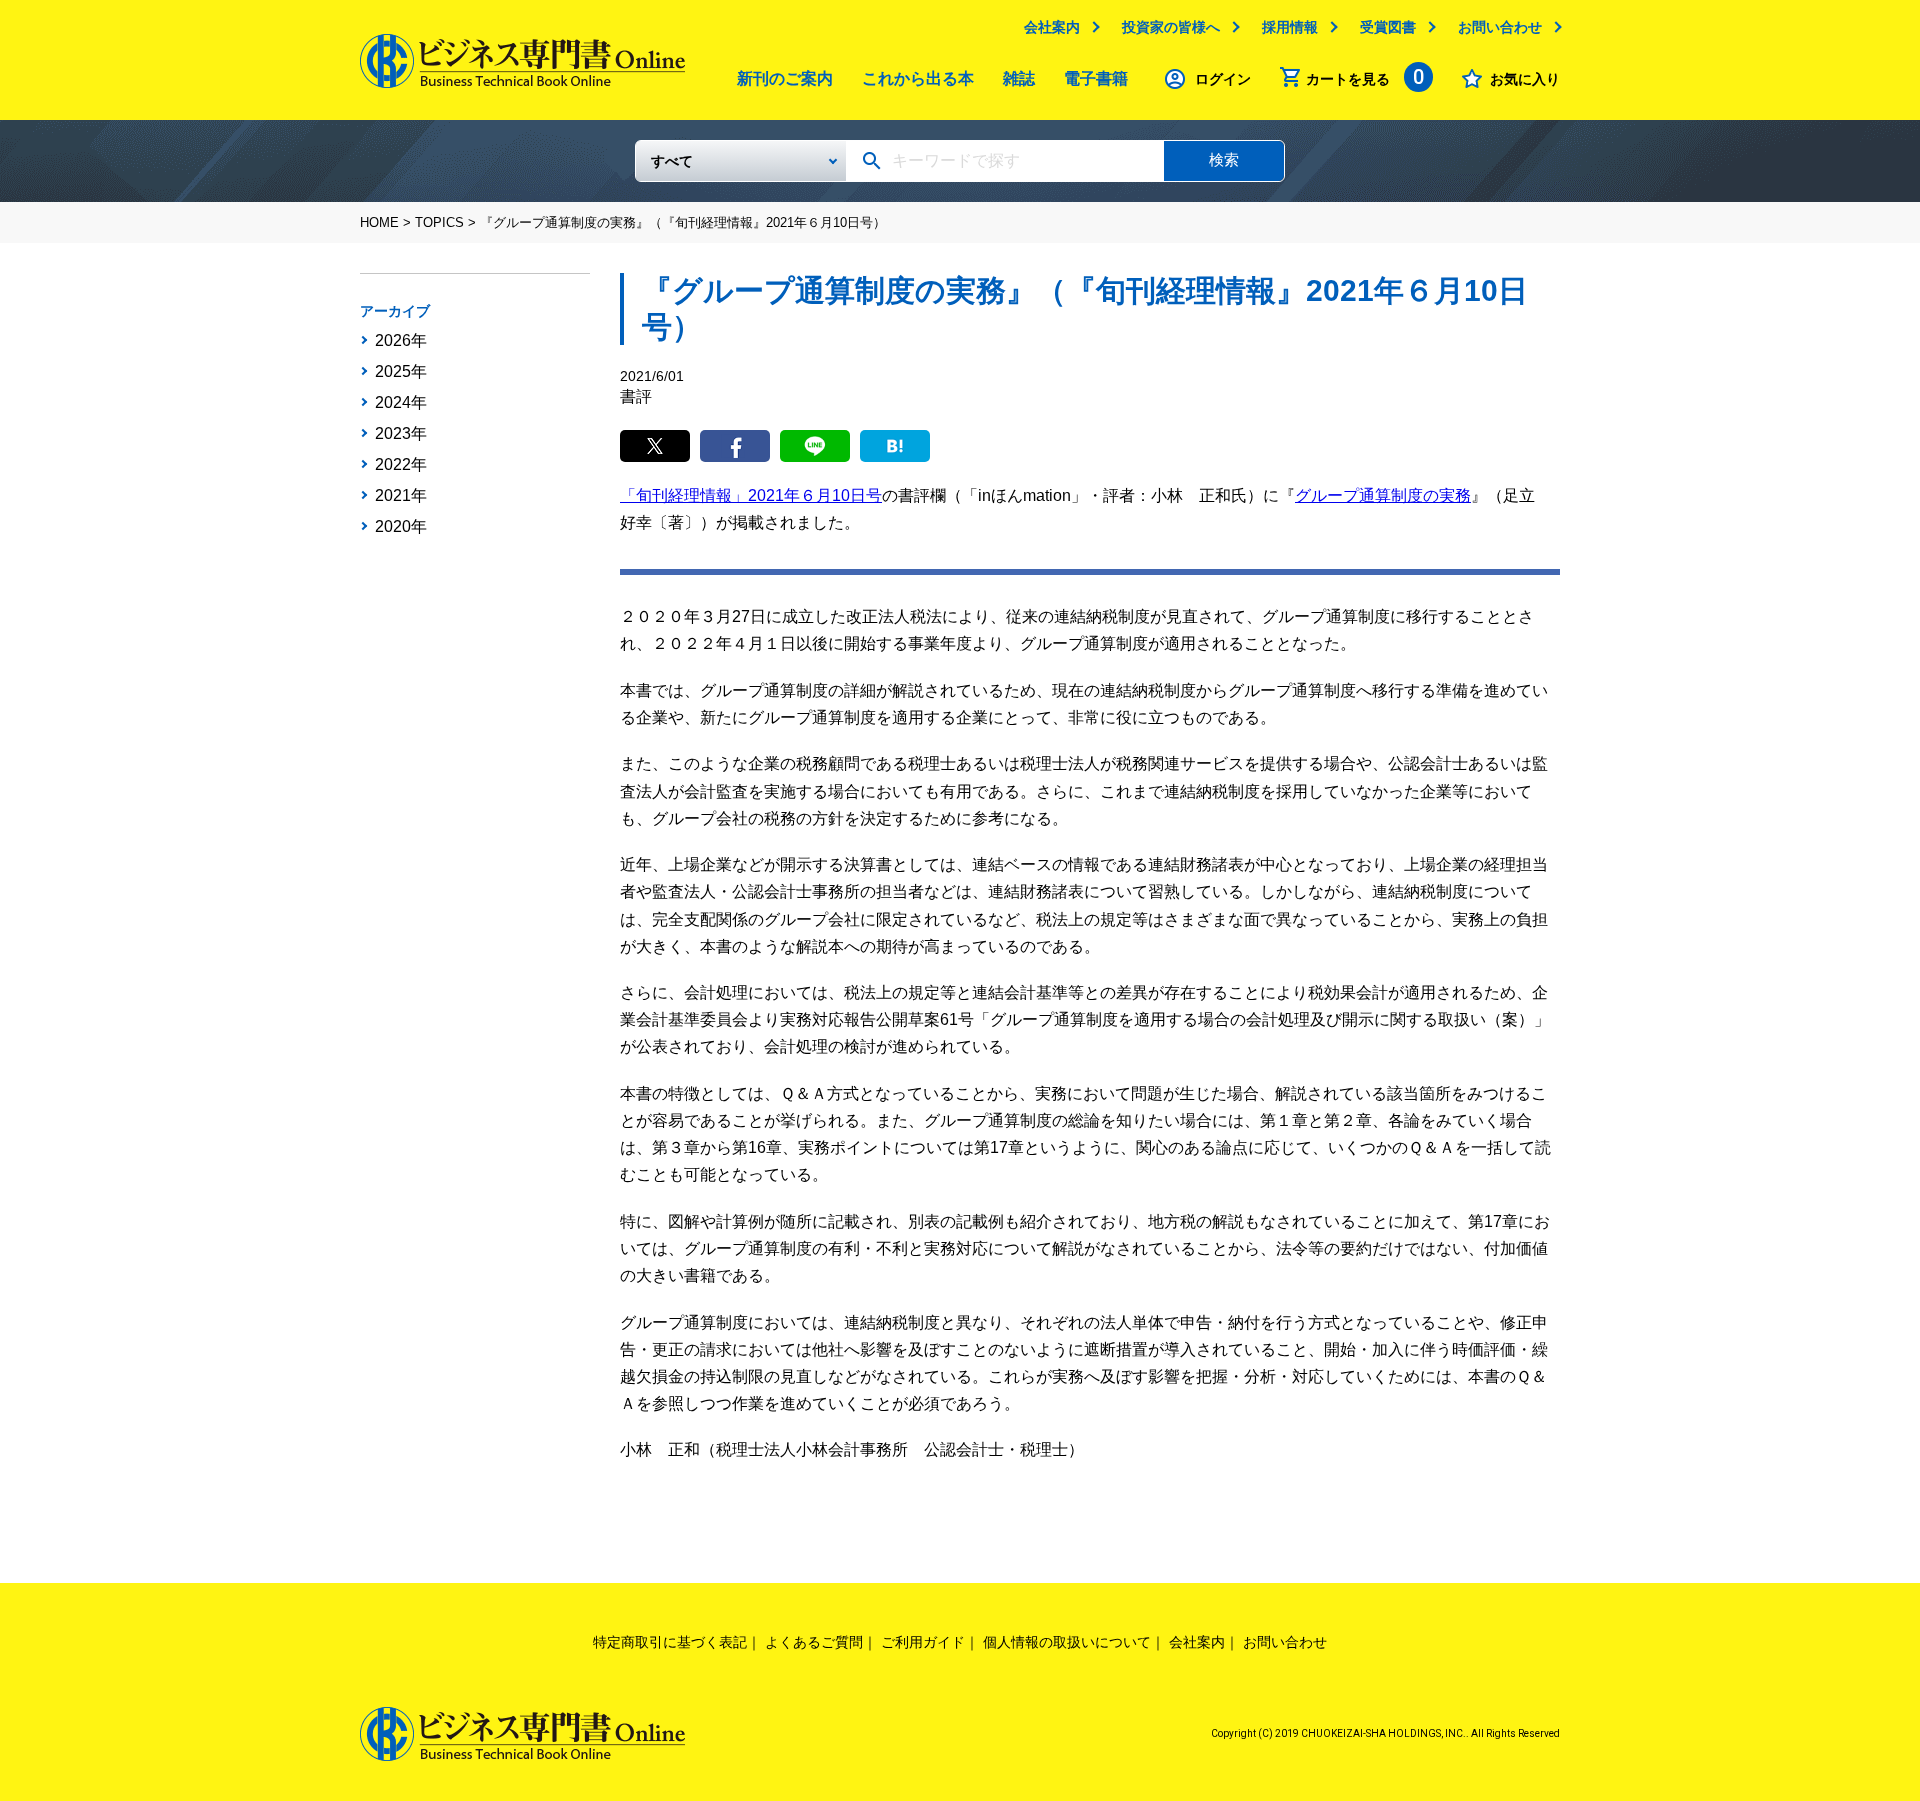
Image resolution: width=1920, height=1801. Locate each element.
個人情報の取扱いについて (1067, 1642)
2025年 (401, 372)
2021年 (401, 496)
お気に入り (1525, 79)
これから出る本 (918, 78)
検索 (1224, 159)
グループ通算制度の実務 (1383, 495)
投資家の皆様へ (1171, 27)
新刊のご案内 (785, 78)
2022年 (401, 465)
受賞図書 (1388, 27)
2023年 (401, 434)
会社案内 (1052, 27)
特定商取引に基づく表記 (670, 1642)
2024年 (401, 403)
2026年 (401, 341)
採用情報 (1290, 27)
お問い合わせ (1500, 27)
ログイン (1223, 79)
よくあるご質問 (814, 1642)
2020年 (401, 527)
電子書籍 (1096, 78)
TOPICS (439, 222)
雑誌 (1019, 78)
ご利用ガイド (923, 1642)
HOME (379, 222)
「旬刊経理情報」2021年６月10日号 (751, 495)
